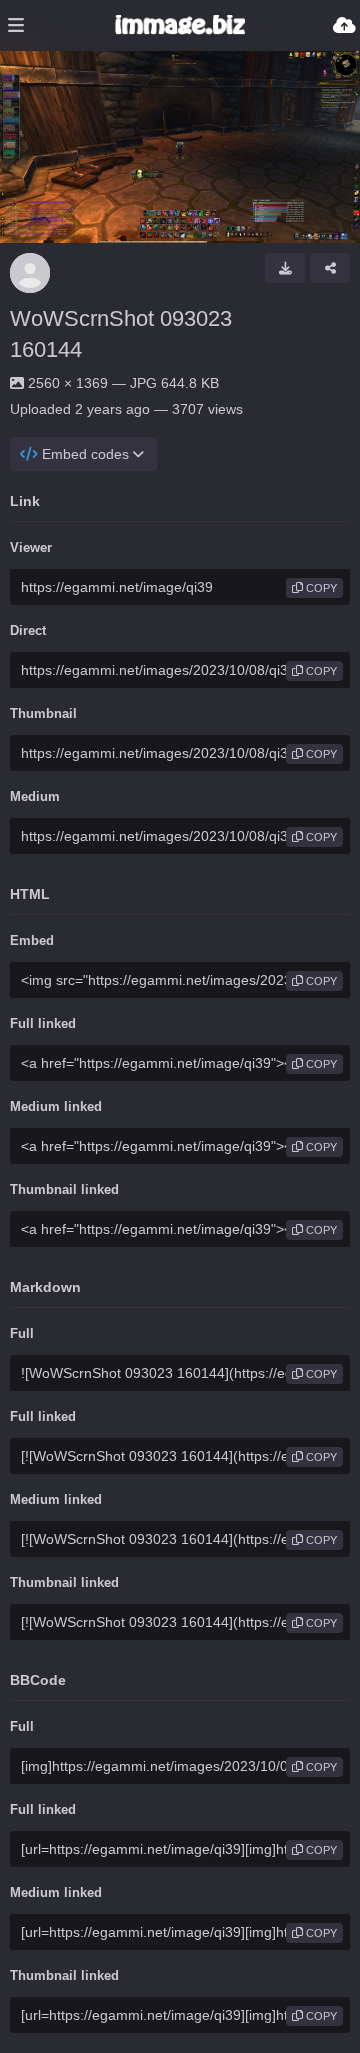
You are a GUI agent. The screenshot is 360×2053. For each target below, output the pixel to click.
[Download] (285, 268)
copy (320, 588)
